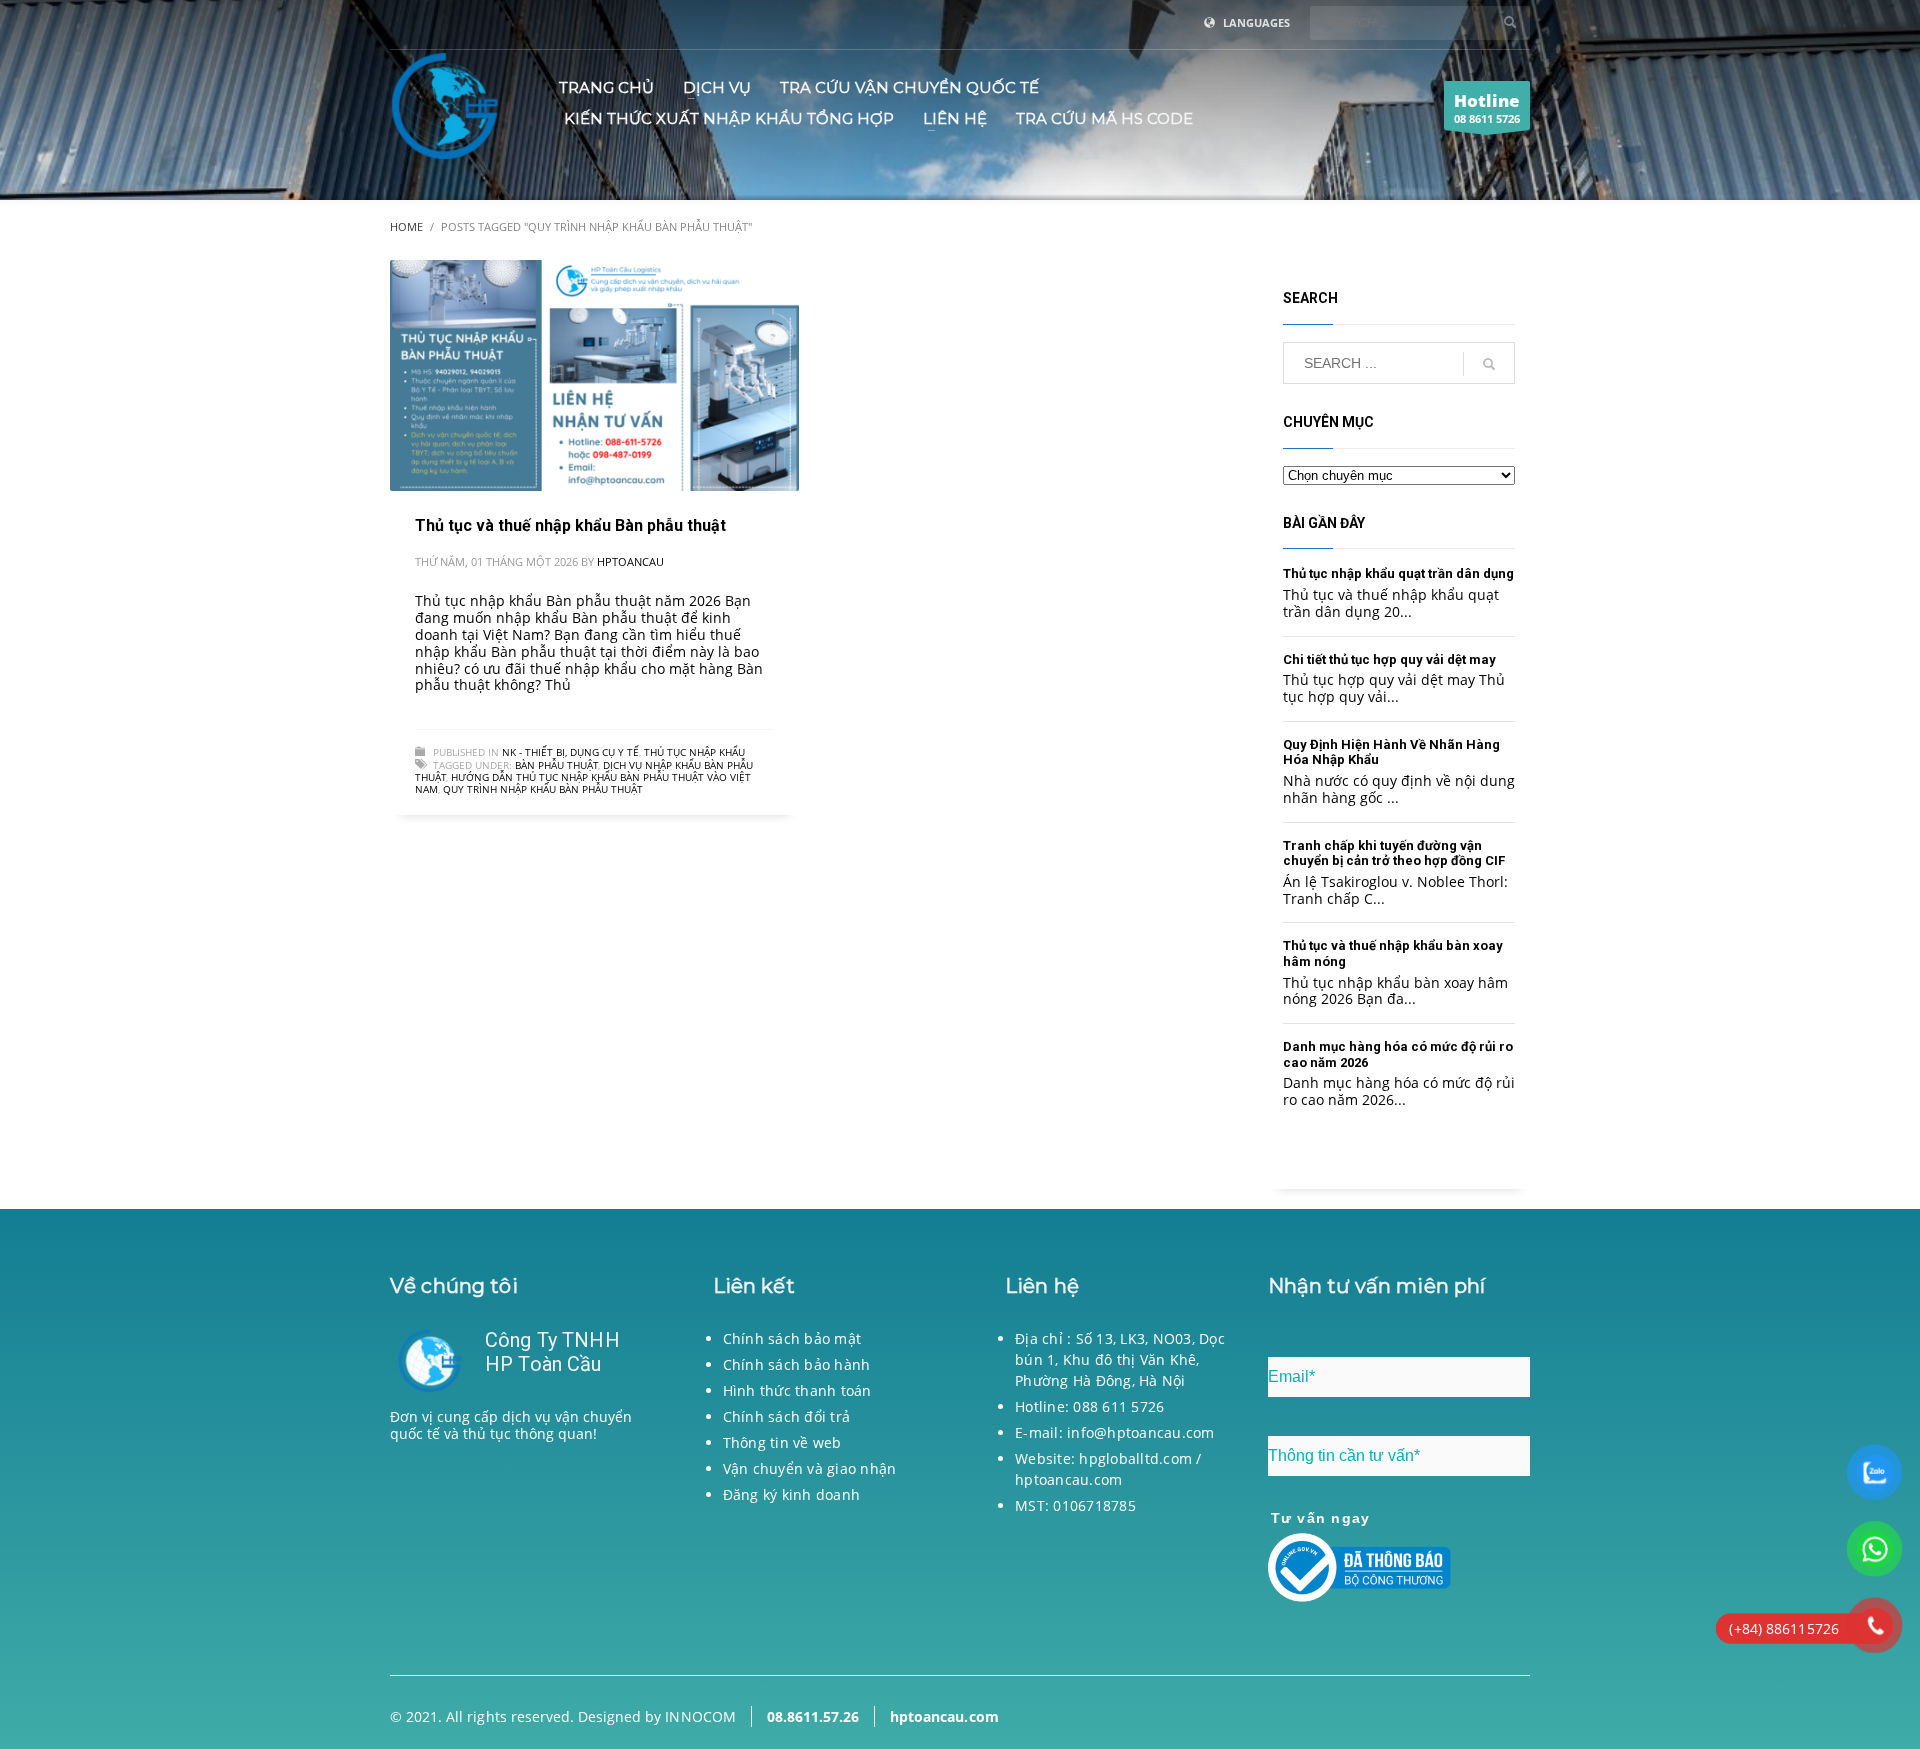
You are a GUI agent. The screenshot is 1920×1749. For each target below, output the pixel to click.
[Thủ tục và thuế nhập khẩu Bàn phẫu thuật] (594, 376)
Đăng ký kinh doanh (792, 1494)
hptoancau (630, 561)
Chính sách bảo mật (792, 1338)
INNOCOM (700, 1716)
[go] (1510, 22)
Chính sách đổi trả (787, 1416)
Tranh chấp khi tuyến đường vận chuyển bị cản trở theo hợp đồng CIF (1394, 853)
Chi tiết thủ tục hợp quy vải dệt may (1389, 659)
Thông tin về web (782, 1442)
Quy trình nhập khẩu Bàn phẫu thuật (543, 789)
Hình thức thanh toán (797, 1390)
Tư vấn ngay (1321, 1518)
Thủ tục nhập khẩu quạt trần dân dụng (1398, 573)
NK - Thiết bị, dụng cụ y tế (570, 752)
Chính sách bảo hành (797, 1364)
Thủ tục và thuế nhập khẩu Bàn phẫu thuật (570, 525)
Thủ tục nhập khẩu (694, 752)
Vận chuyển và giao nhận (810, 1468)
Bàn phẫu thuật (556, 765)
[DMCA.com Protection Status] (521, 1550)
